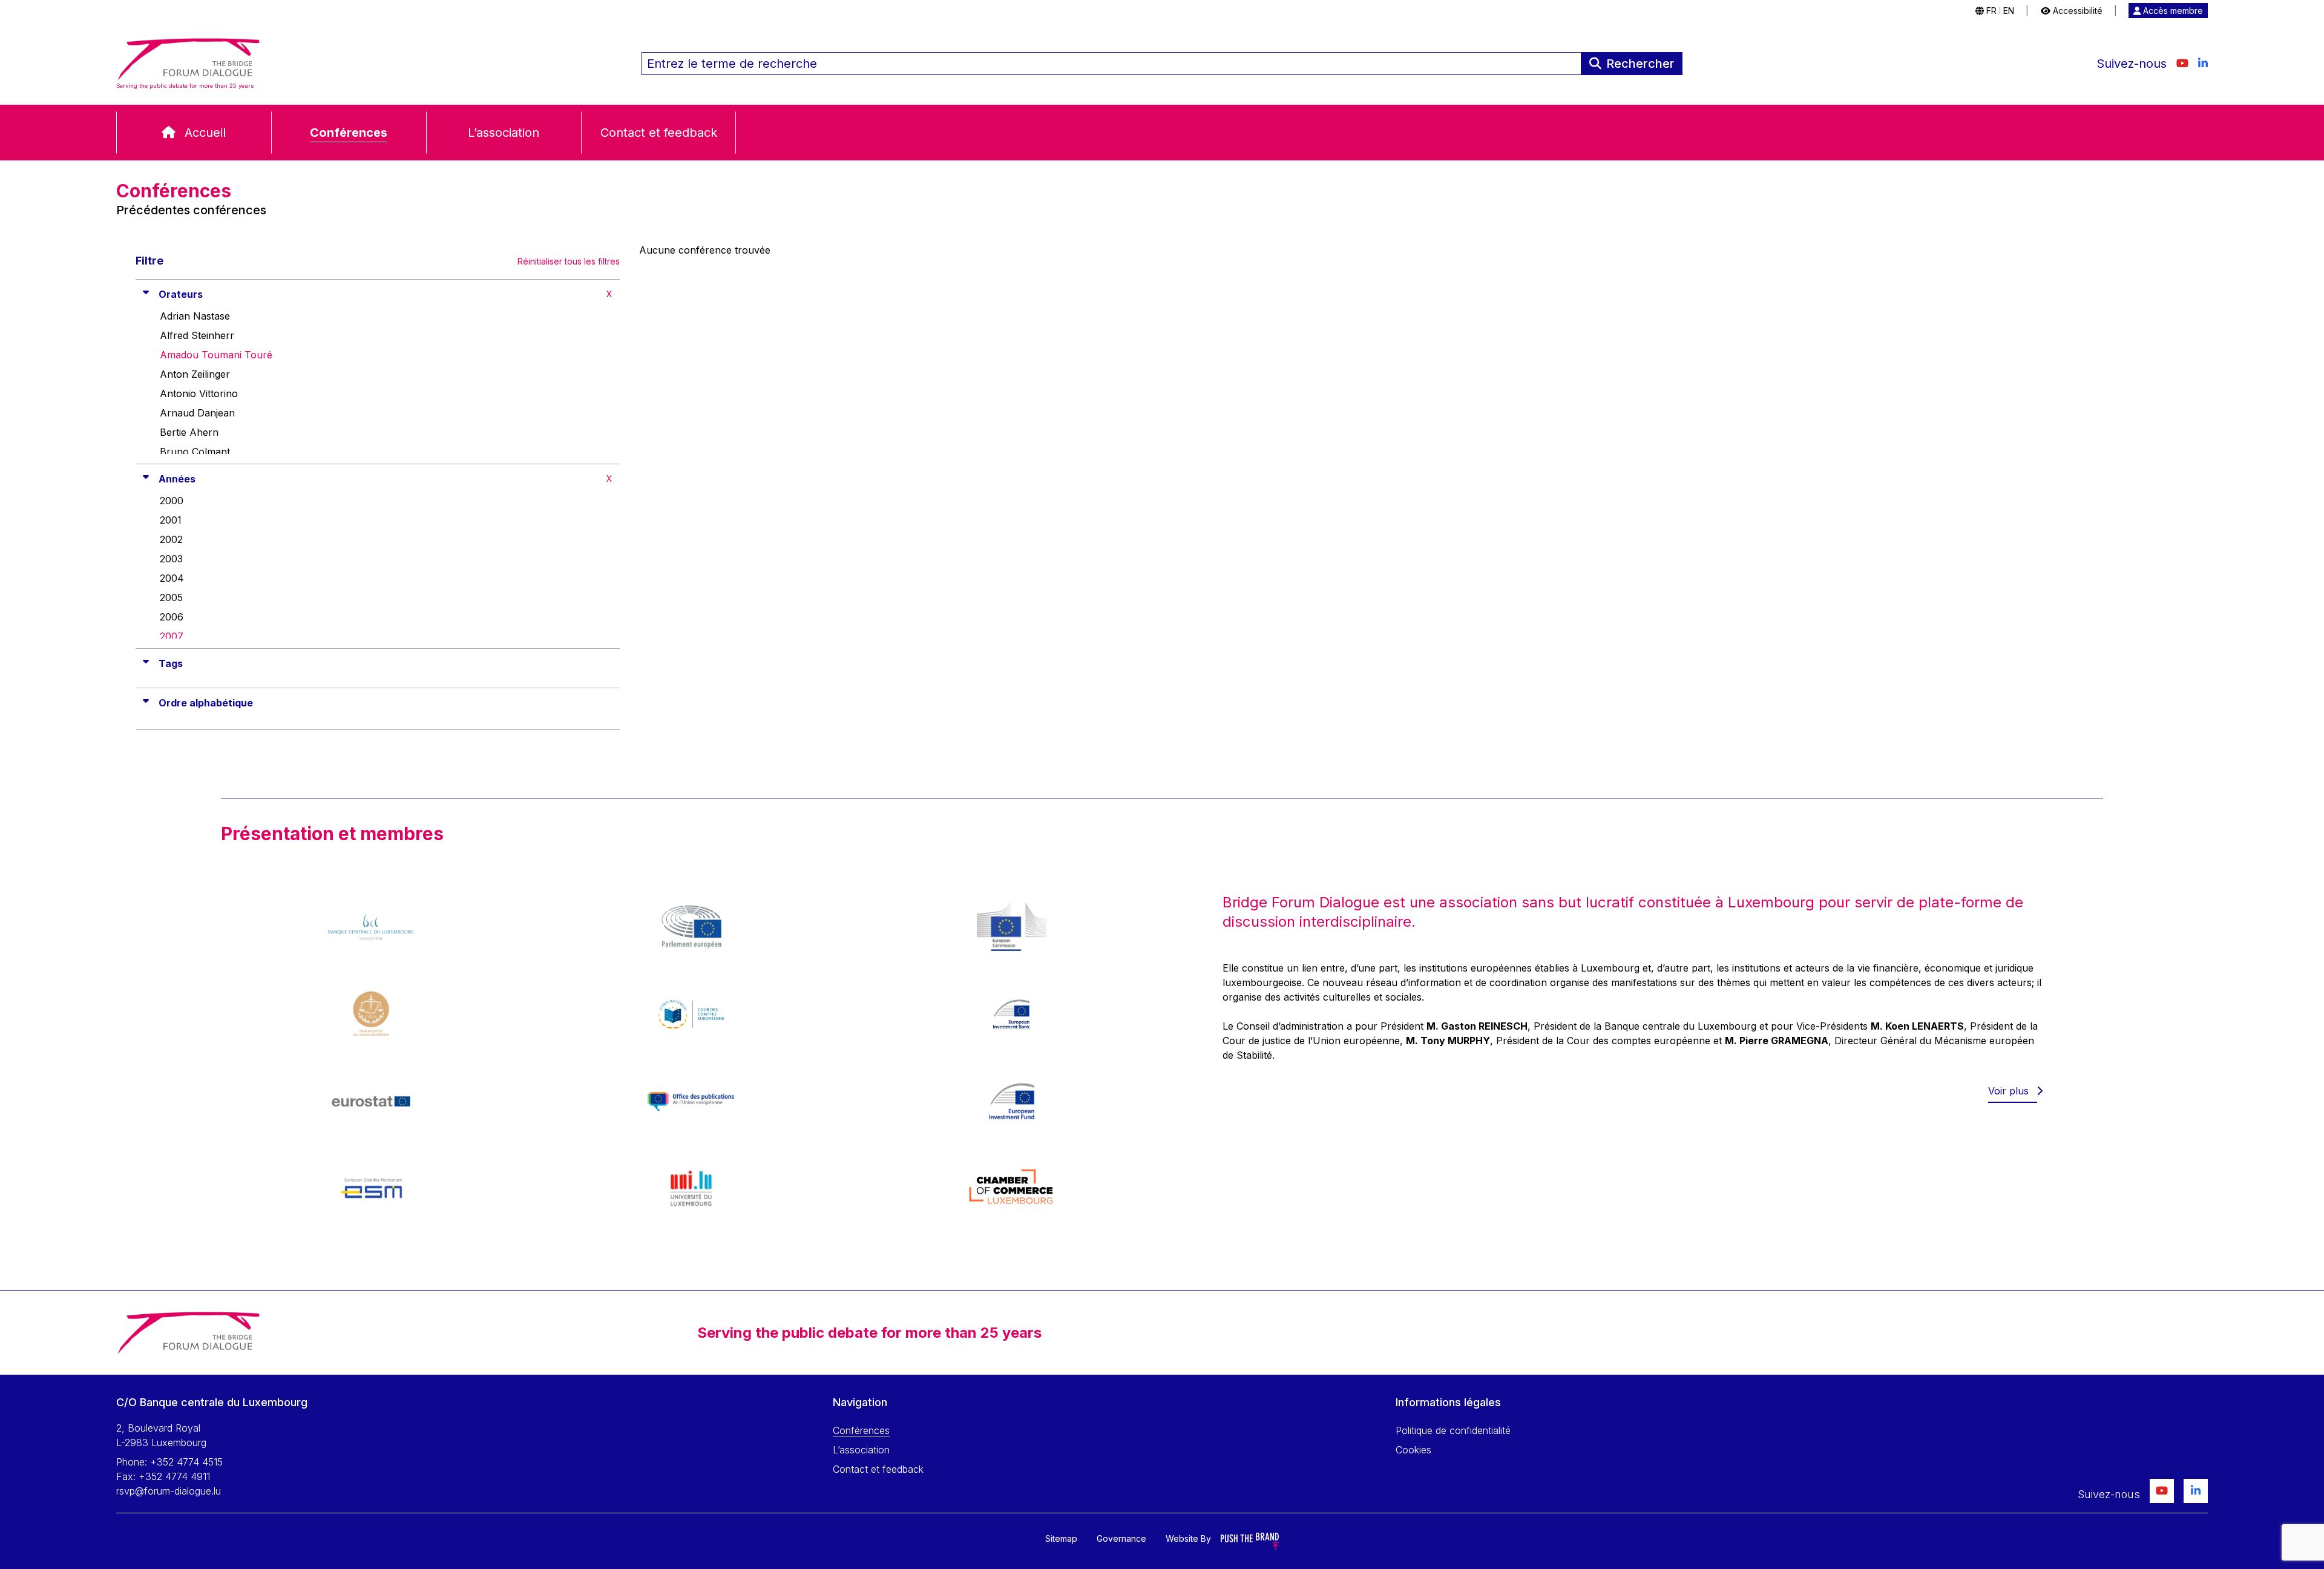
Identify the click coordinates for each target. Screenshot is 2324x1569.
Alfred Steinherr (197, 335)
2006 (172, 617)
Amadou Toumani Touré (216, 355)
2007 (172, 636)
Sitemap (1061, 1538)
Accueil (205, 133)
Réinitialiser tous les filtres (569, 261)
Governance (1121, 1538)
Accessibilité (2076, 11)
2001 (171, 520)
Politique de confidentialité (1453, 1430)
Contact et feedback (659, 133)
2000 (172, 501)
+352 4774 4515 (186, 1462)
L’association (504, 133)
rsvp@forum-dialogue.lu (169, 1491)
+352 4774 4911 (174, 1476)
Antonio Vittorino (199, 393)
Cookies (1413, 1450)
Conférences (349, 133)
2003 (171, 559)
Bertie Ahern (189, 432)
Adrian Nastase (195, 316)
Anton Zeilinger (195, 374)
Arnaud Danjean (197, 413)
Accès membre (2172, 11)
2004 (172, 578)
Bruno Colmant (195, 452)
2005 (171, 597)
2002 (171, 539)
